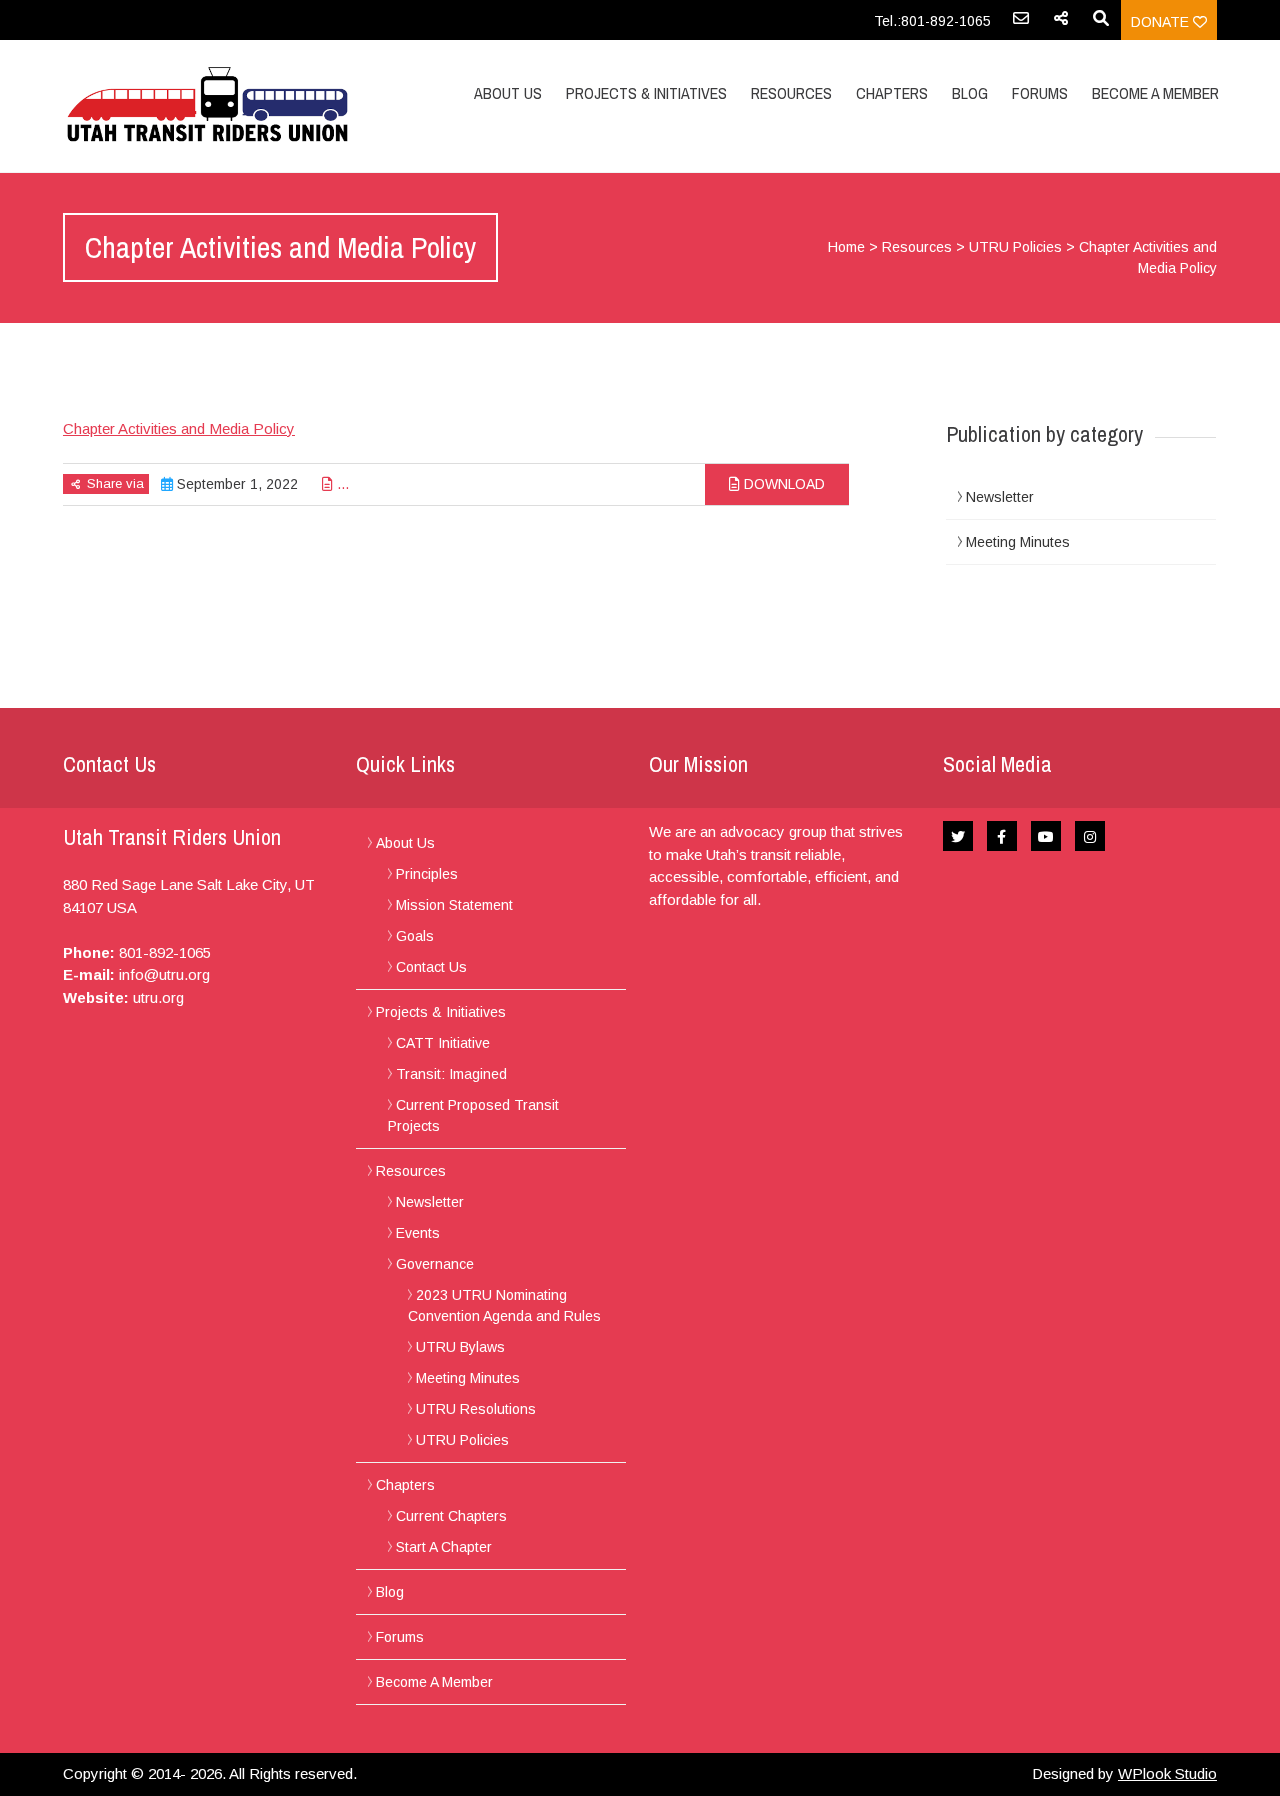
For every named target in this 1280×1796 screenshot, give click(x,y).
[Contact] (1021, 25)
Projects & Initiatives (646, 93)
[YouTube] (1046, 836)
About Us (508, 93)
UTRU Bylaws (460, 1347)
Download (782, 484)
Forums (1040, 93)
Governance (435, 1264)
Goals (415, 936)
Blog (970, 93)
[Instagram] (1090, 836)
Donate (1162, 22)
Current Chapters (451, 1516)
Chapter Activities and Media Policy (179, 428)
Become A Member (1155, 93)
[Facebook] (1002, 836)
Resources (791, 93)
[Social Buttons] (1061, 25)
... (341, 484)
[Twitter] (958, 836)
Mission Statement (454, 905)
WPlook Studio (1167, 1773)
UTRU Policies (1015, 247)
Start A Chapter (444, 1547)
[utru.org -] (235, 106)
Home (846, 247)
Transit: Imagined (451, 1074)
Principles (427, 874)
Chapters (892, 93)
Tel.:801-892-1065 (932, 21)
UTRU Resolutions (476, 1409)
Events (418, 1233)
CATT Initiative (443, 1043)
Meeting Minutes (1018, 542)
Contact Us (431, 967)
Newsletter (1000, 497)
